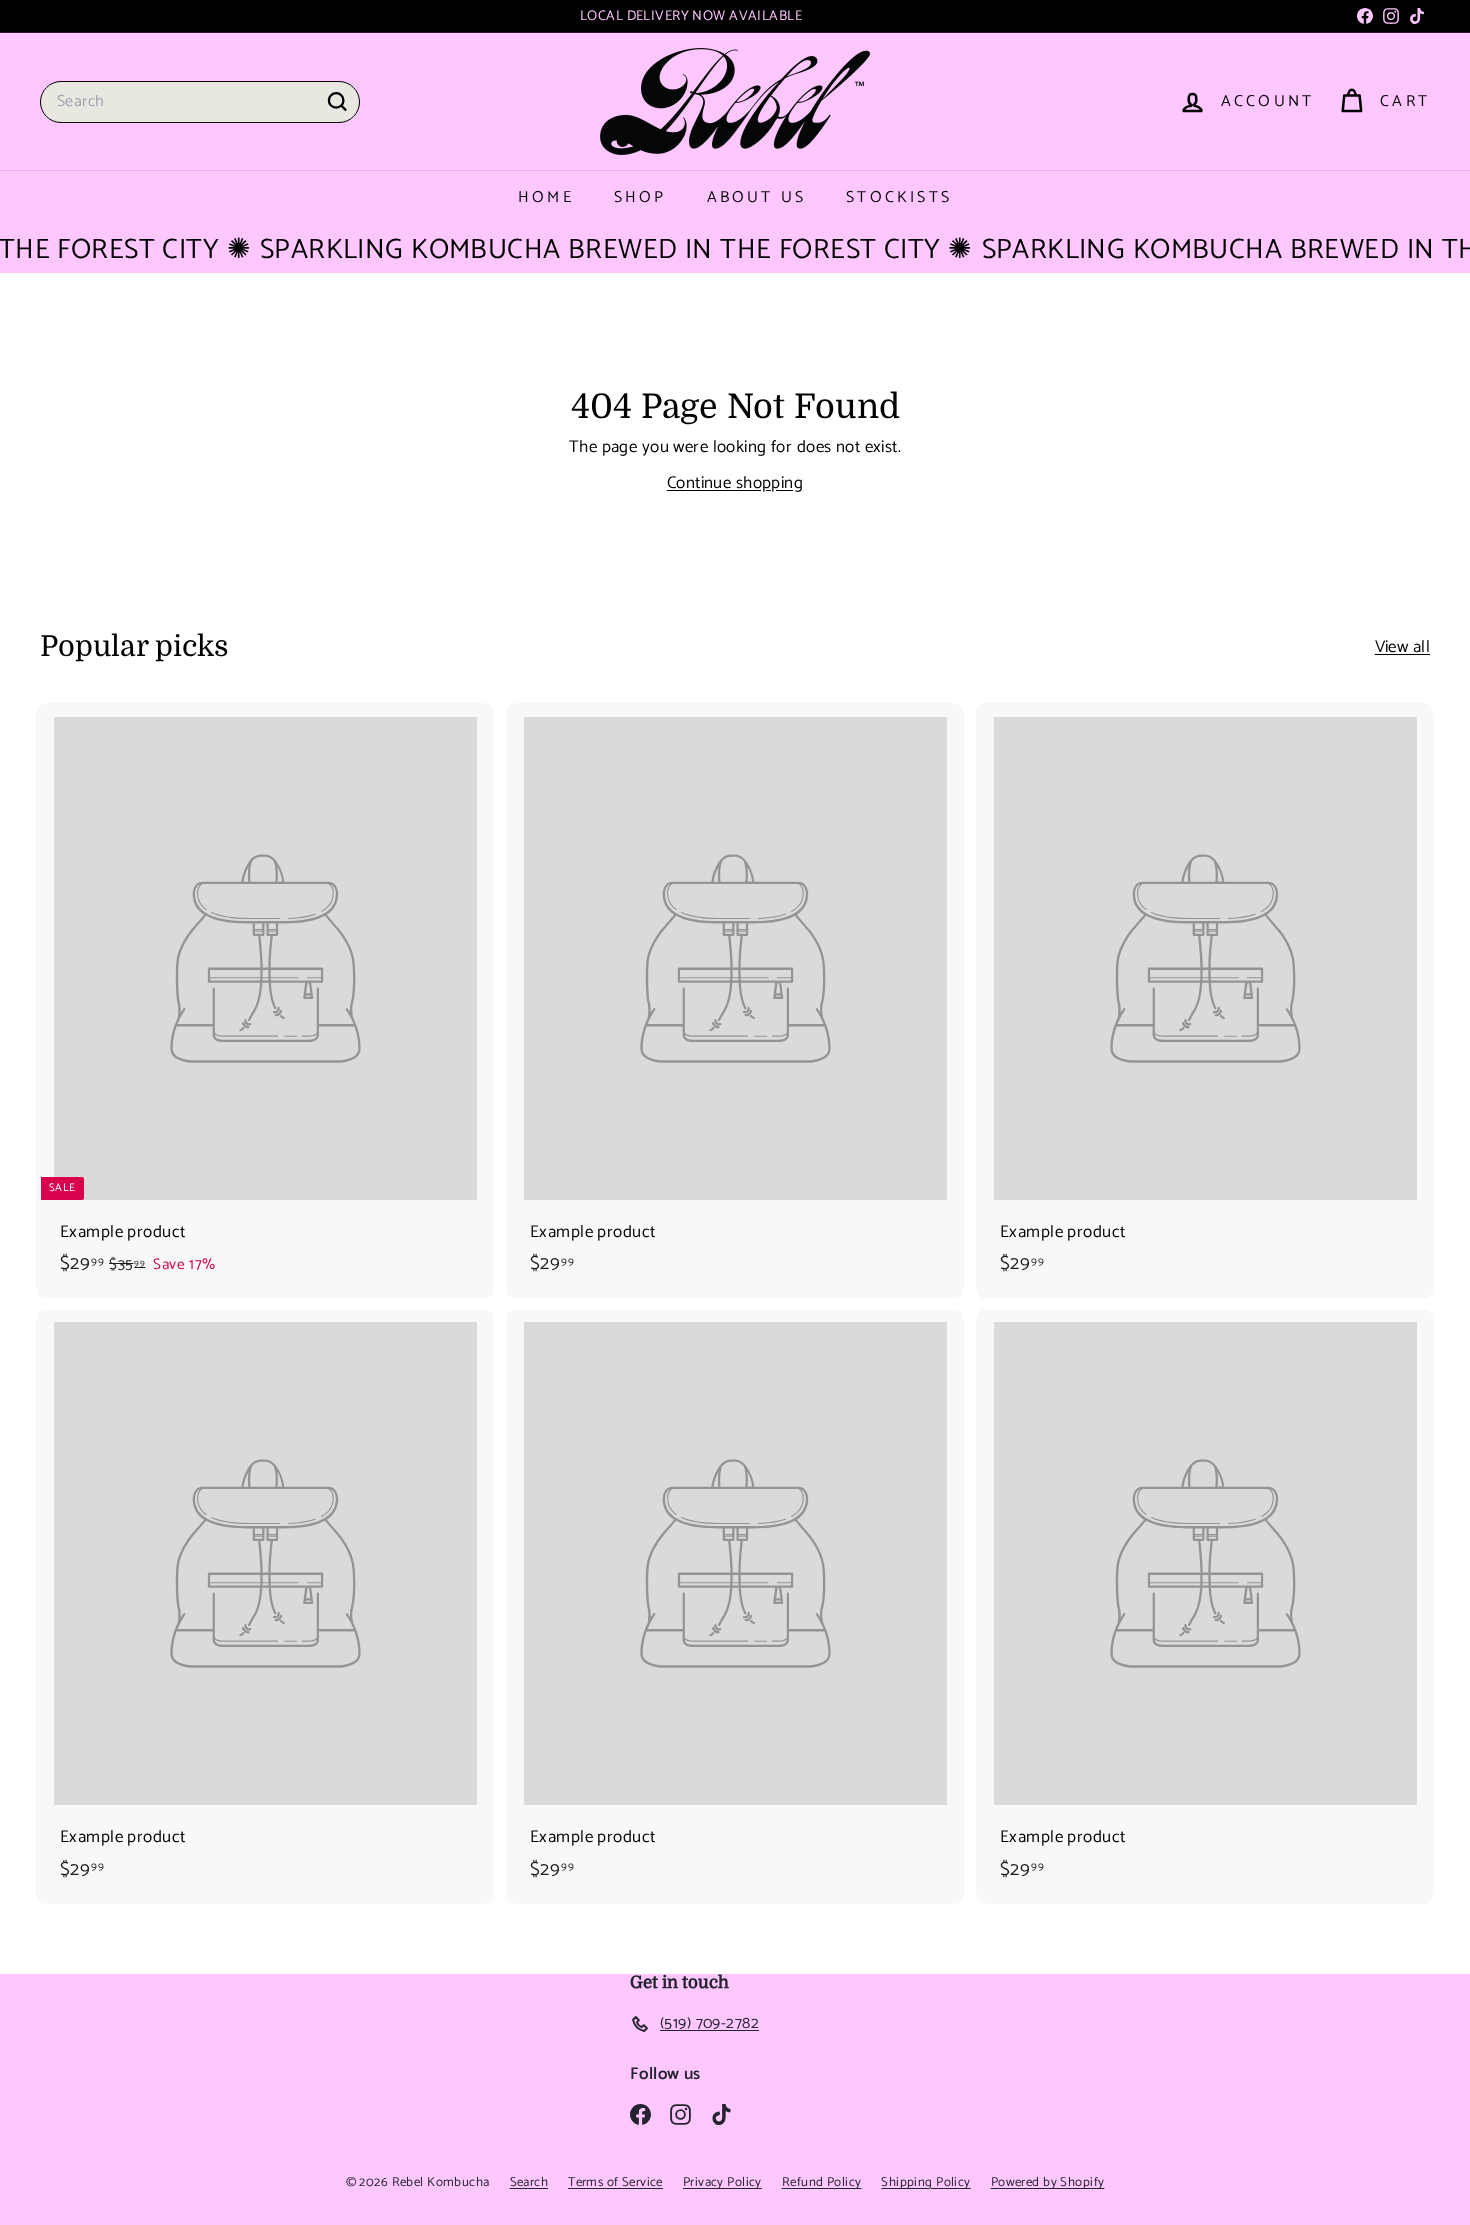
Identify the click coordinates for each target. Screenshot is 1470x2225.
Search (529, 2182)
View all (1402, 648)
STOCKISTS (899, 197)
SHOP (640, 197)
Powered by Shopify (1048, 2182)
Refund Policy (822, 2182)
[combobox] (200, 102)
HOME (546, 197)
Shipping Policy (925, 2182)
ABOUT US (757, 197)
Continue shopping (735, 483)
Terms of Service (615, 2182)
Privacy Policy (722, 2182)
